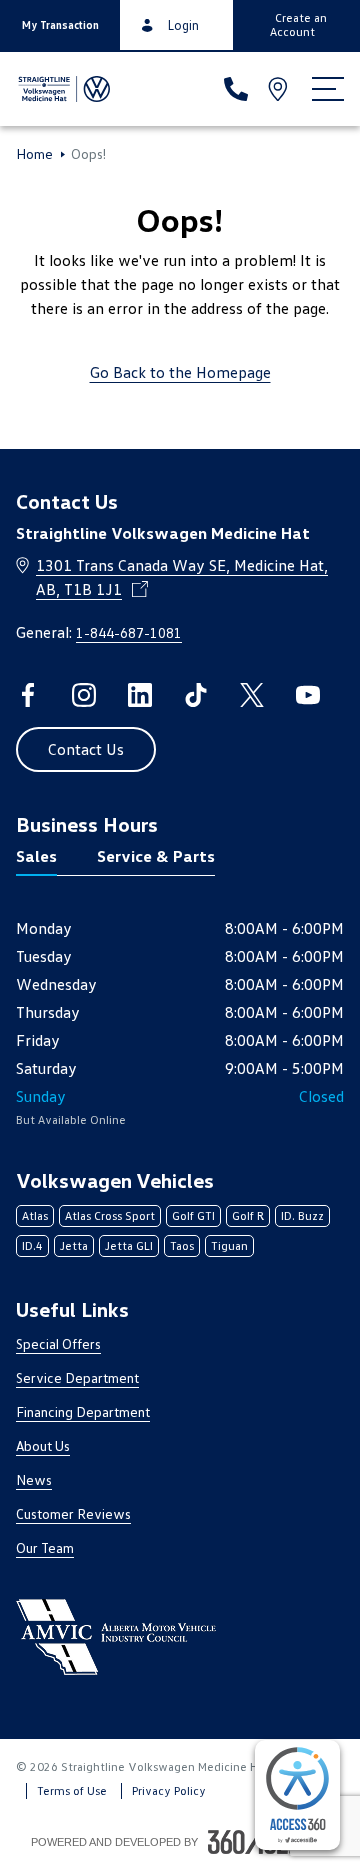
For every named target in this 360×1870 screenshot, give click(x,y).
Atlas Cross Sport (110, 1215)
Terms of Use (72, 1790)
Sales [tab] (36, 856)
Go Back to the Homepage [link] (180, 372)
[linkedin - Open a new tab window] (140, 695)
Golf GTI (193, 1215)
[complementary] (297, 1795)
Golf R (248, 1215)
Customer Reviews (73, 1513)
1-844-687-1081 (129, 632)
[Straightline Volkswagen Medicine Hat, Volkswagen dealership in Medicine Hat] (63, 89)
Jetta (74, 1245)
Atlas (35, 1215)
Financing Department (83, 1411)
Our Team (45, 1547)
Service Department (77, 1377)
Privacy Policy (169, 1790)
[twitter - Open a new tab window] (252, 695)
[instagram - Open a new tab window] (84, 695)
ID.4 (32, 1245)
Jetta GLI (129, 1245)
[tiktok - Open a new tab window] (196, 695)
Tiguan (229, 1245)
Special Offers (58, 1343)
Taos (182, 1245)
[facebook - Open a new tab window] (28, 695)
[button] (60, 25)
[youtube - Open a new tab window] (308, 695)
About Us (43, 1445)
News (34, 1479)
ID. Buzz (302, 1215)
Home (34, 154)
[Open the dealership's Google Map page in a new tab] (280, 89)
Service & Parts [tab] (156, 856)
